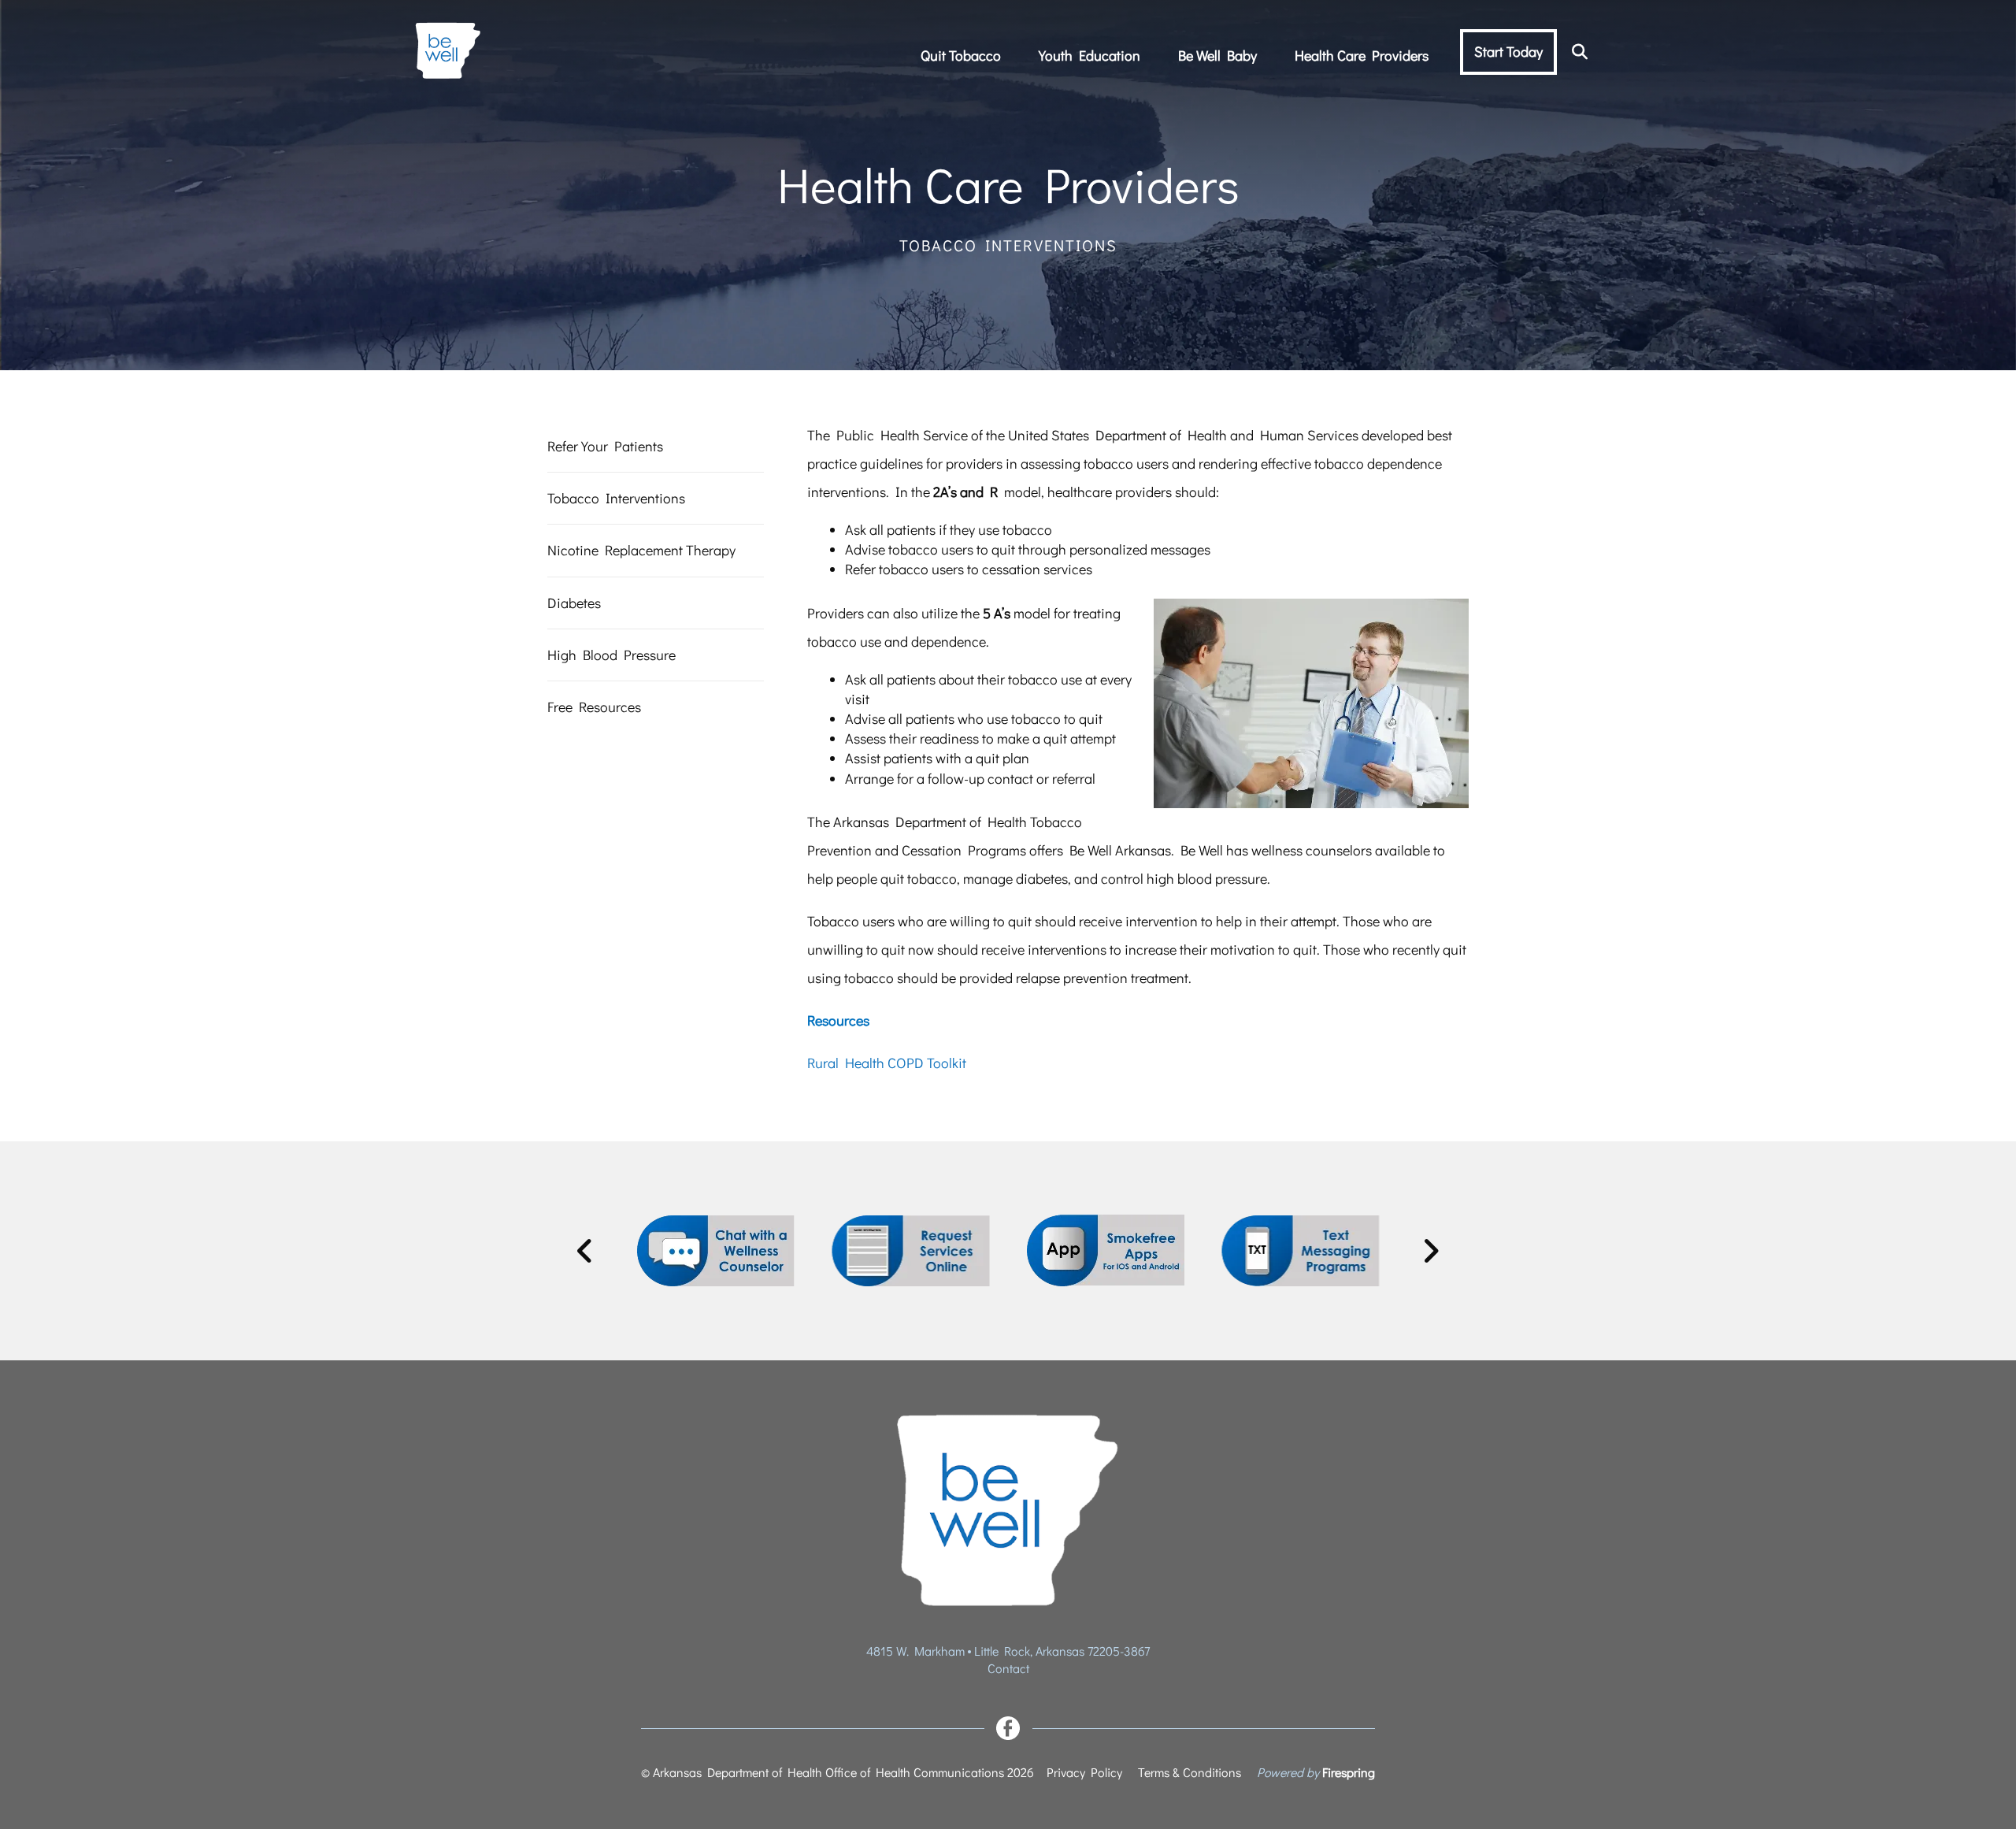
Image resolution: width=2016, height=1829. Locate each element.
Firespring (1349, 1772)
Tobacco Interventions (616, 498)
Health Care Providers (1362, 55)
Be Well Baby (1217, 55)
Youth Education (1090, 55)
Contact (1008, 1668)
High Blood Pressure (611, 655)
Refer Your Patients (605, 446)
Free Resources (594, 707)
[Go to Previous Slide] (586, 1251)
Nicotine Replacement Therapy (641, 550)
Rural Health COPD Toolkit (887, 1063)
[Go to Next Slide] (1430, 1251)
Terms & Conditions (1190, 1772)
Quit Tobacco (961, 55)
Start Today (1508, 51)
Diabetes (574, 603)
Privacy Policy (1084, 1772)
